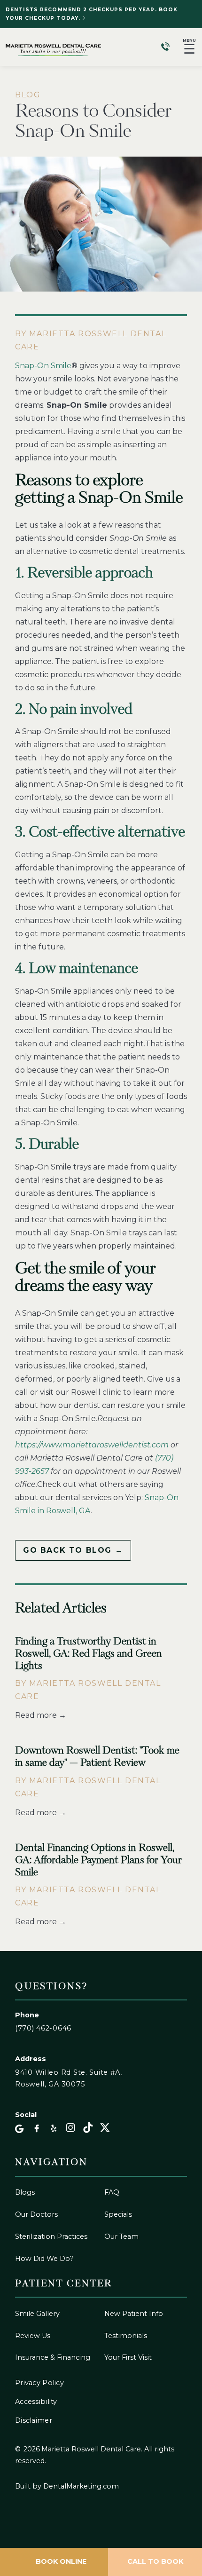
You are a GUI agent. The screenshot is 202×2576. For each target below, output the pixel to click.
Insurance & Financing (53, 2357)
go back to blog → (73, 1550)
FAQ (112, 2192)
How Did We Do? (44, 2259)
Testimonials (126, 2336)
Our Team (121, 2236)
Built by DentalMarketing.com (67, 2486)
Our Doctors (36, 2214)
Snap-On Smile (43, 366)
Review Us (33, 2336)
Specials (118, 2214)
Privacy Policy (39, 2383)
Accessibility (36, 2402)
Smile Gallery (37, 2314)
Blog (28, 95)
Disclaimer (34, 2420)
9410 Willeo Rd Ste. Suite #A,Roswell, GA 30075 (69, 2078)
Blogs (25, 2192)
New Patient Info (134, 2314)
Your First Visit (128, 2357)
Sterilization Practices (51, 2236)
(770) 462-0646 (43, 2028)
